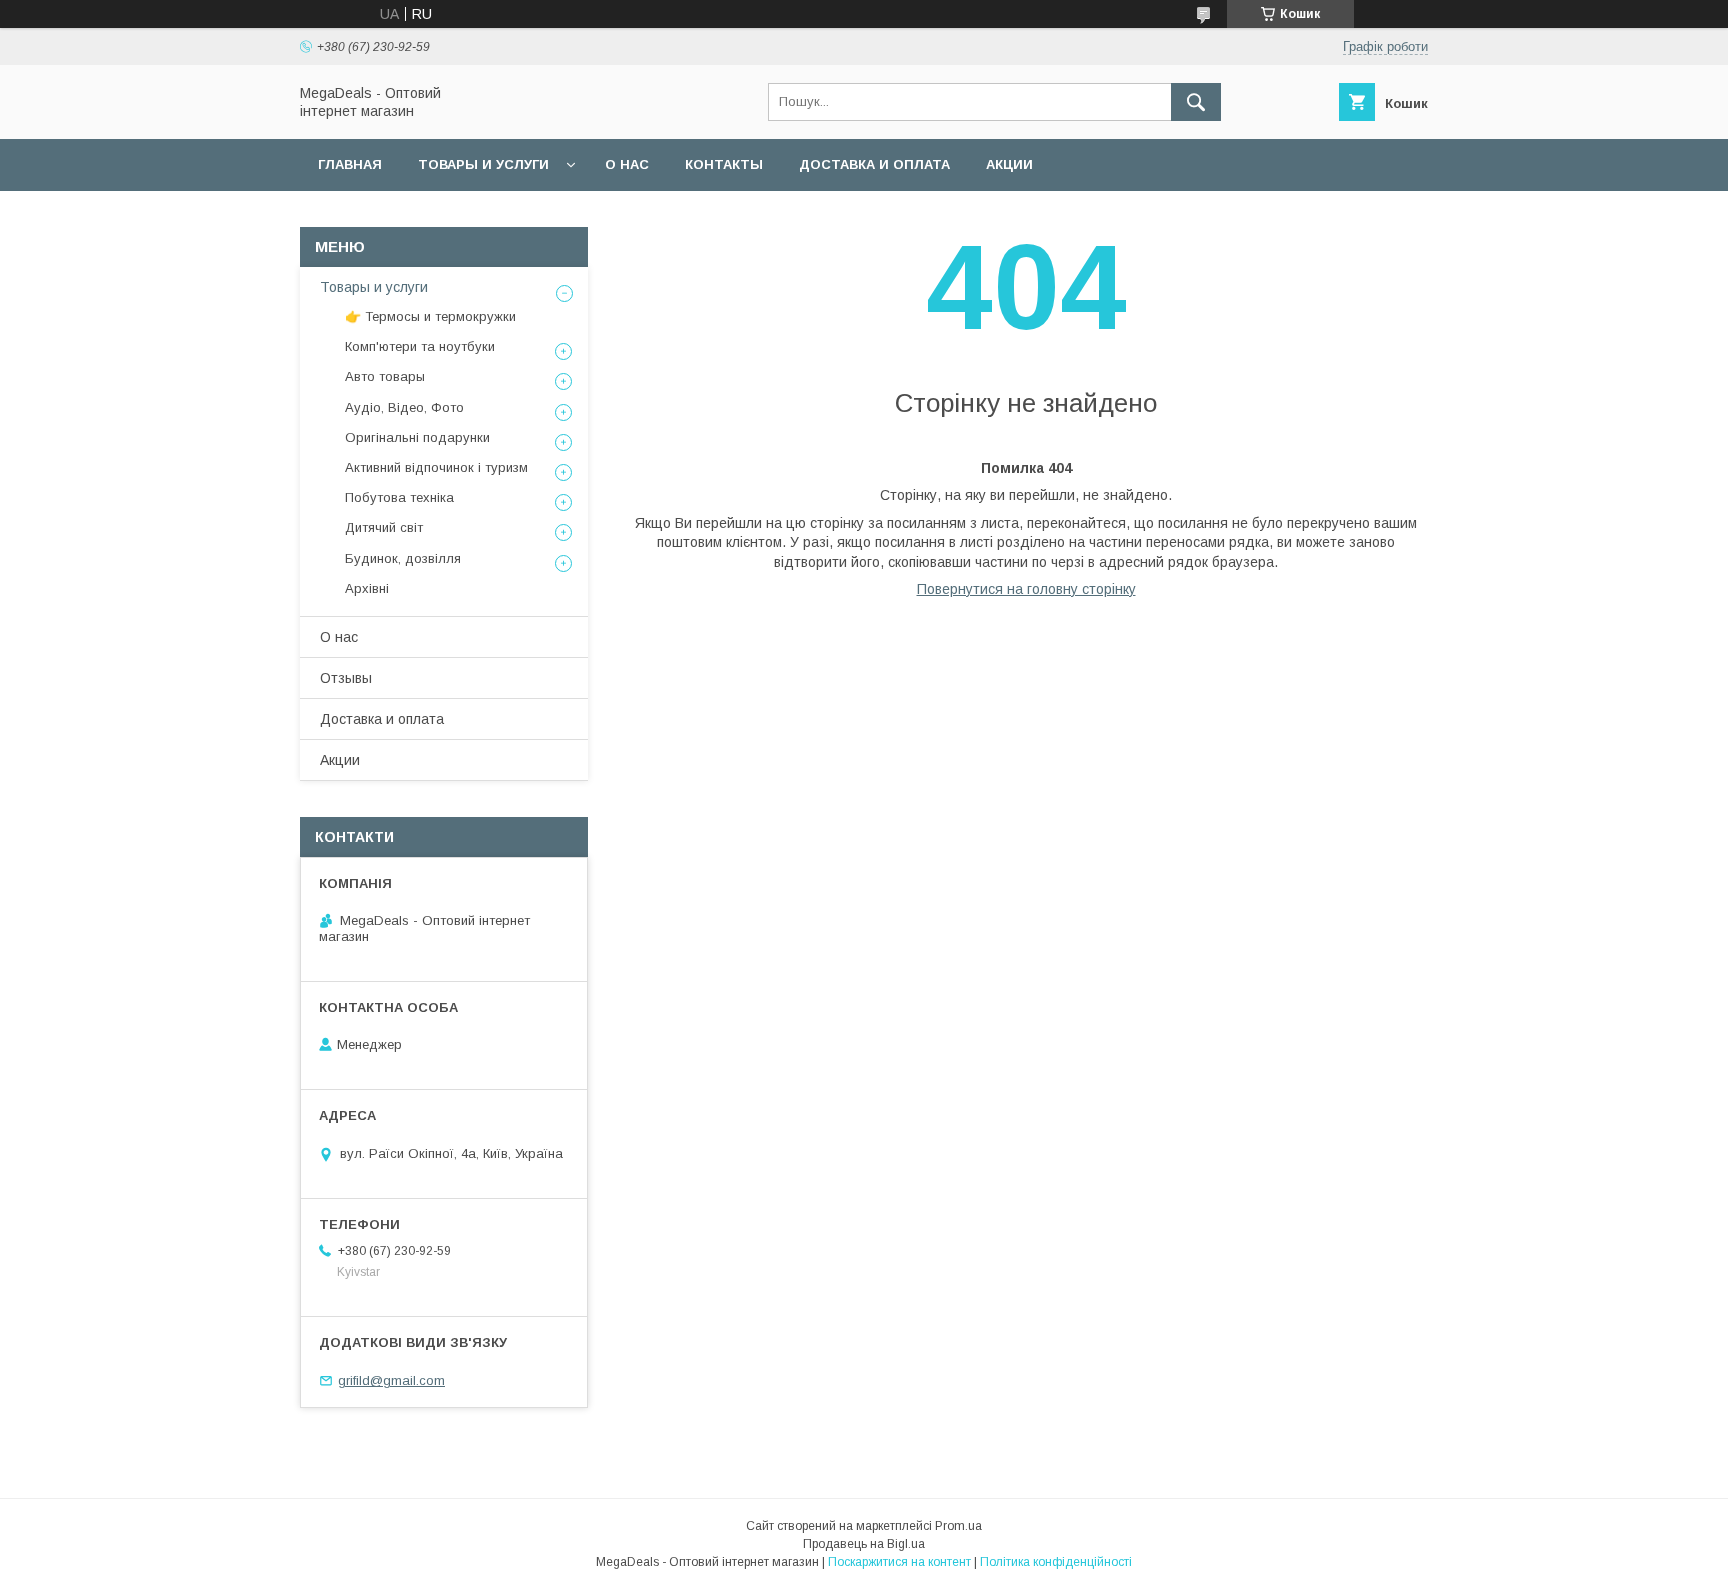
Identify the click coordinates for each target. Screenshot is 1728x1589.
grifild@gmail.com (391, 1380)
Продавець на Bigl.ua (864, 1544)
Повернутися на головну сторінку (1026, 589)
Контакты (724, 164)
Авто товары (385, 376)
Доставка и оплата (874, 164)
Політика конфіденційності (1056, 1562)
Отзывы (346, 678)
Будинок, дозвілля (403, 558)
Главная (350, 164)
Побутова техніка (399, 497)
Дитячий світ (384, 527)
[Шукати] (1196, 102)
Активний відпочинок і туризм (436, 467)
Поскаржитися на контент (899, 1562)
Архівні (367, 588)
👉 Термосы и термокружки (430, 316)
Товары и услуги (483, 164)
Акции (1009, 164)
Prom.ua (958, 1526)
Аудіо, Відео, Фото (404, 407)
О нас (627, 164)
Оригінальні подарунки (417, 437)
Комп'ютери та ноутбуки (420, 346)
